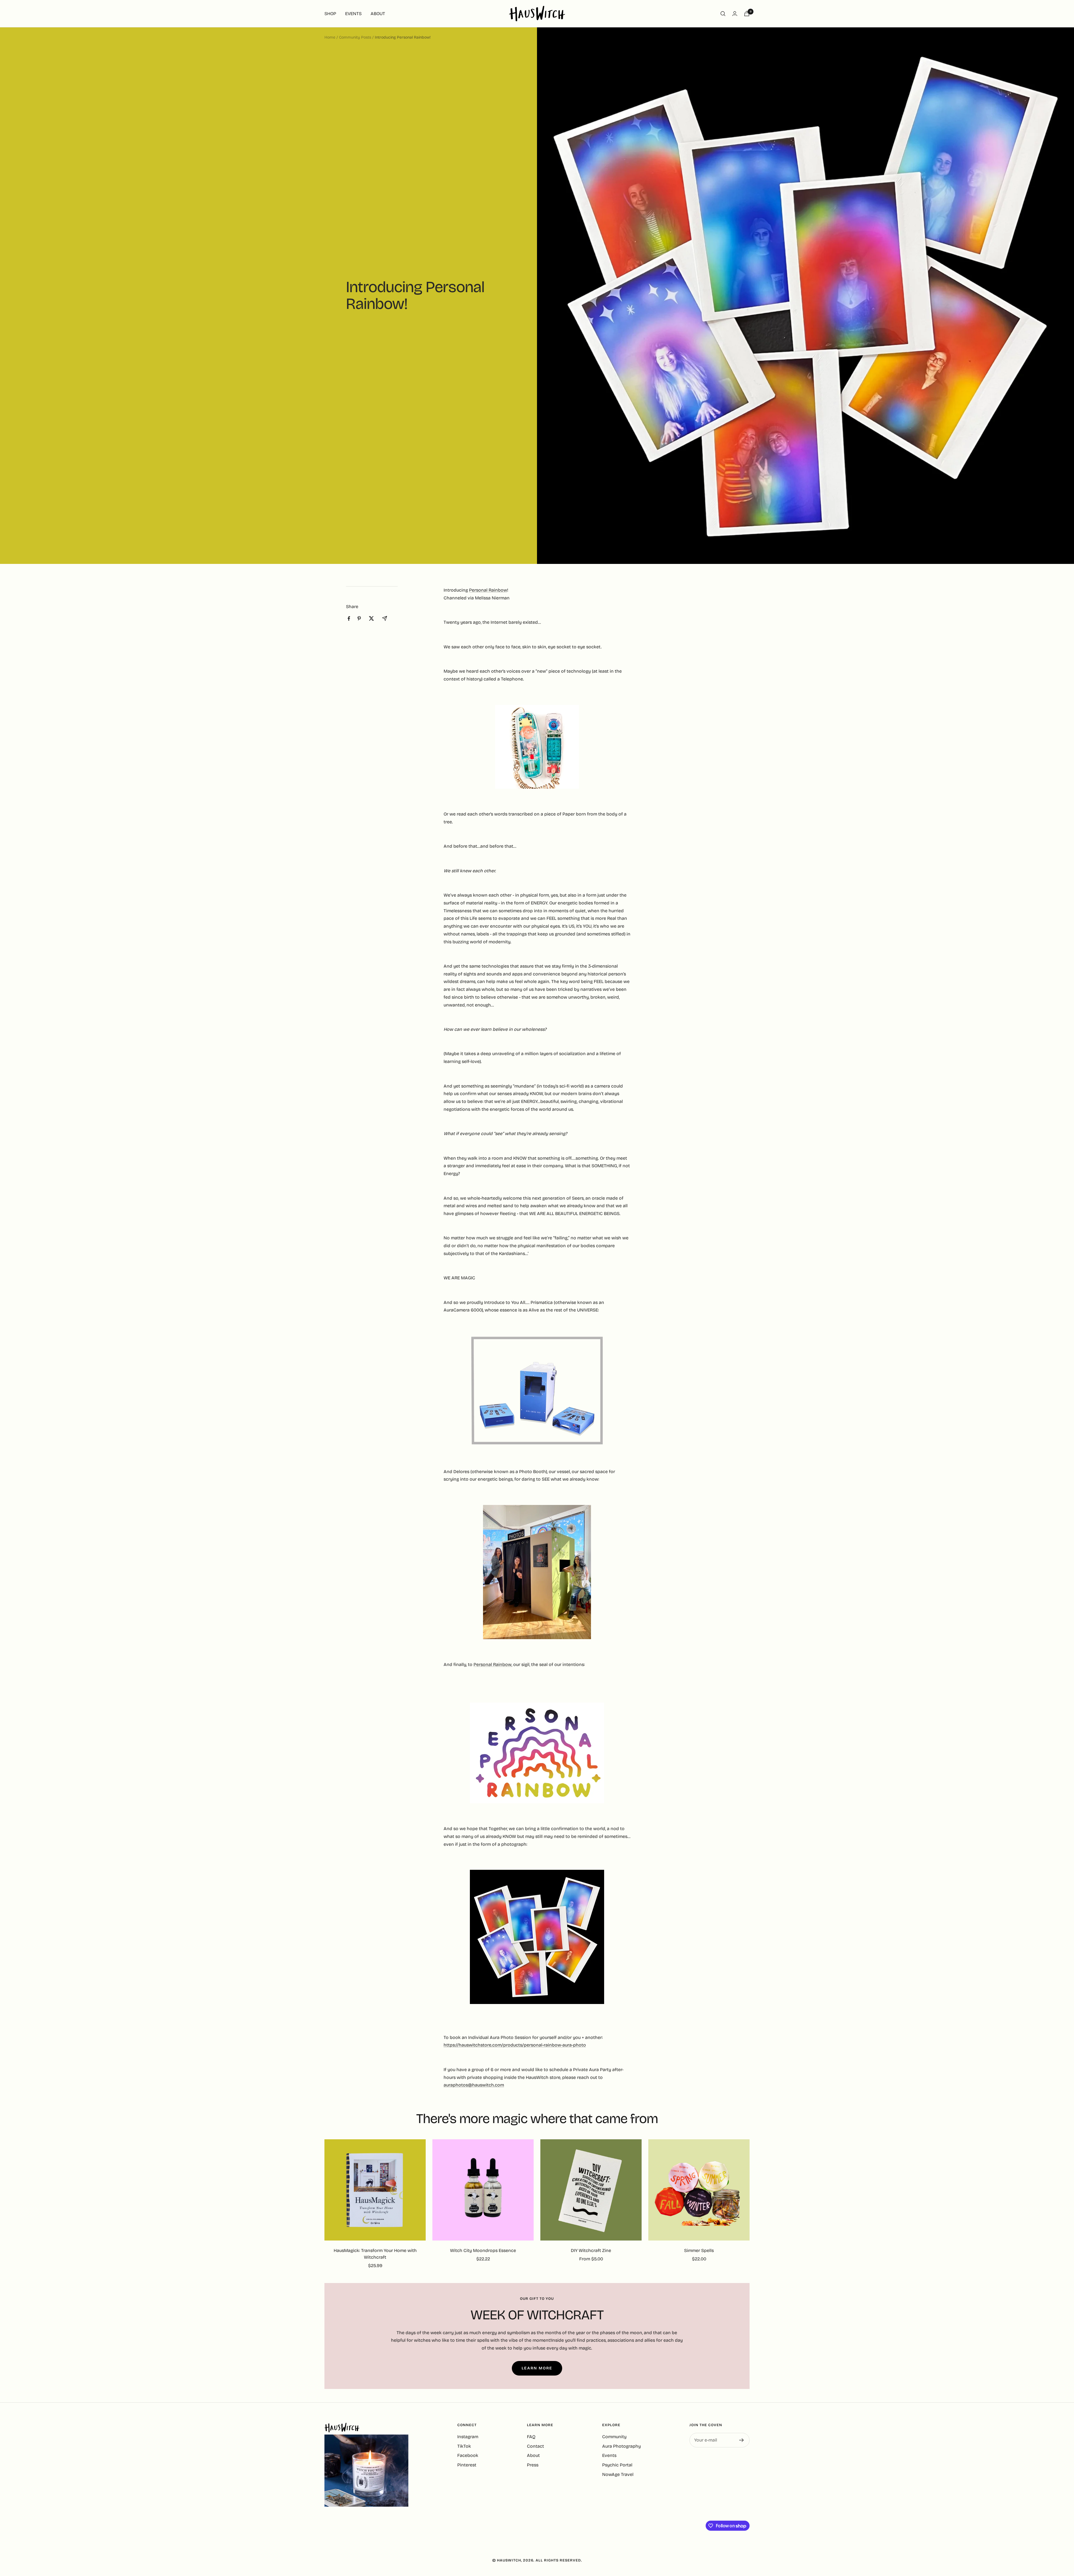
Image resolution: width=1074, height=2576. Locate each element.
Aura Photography (621, 2446)
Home (330, 37)
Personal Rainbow (488, 590)
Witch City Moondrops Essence (483, 2250)
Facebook (468, 2455)
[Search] (723, 14)
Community (614, 2437)
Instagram (468, 2437)
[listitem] (349, 619)
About (533, 2455)
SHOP (330, 14)
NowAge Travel (618, 2474)
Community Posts (355, 37)
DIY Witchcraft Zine (591, 2250)
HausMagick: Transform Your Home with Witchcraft (375, 2254)
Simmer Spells (699, 2250)
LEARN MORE (537, 2368)
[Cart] (747, 14)
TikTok (464, 2446)
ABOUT (378, 14)
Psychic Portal (617, 2465)
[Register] (742, 2440)
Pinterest (467, 2465)
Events (609, 2455)
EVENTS (353, 14)
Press (533, 2465)
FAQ (531, 2437)
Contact (535, 2446)
